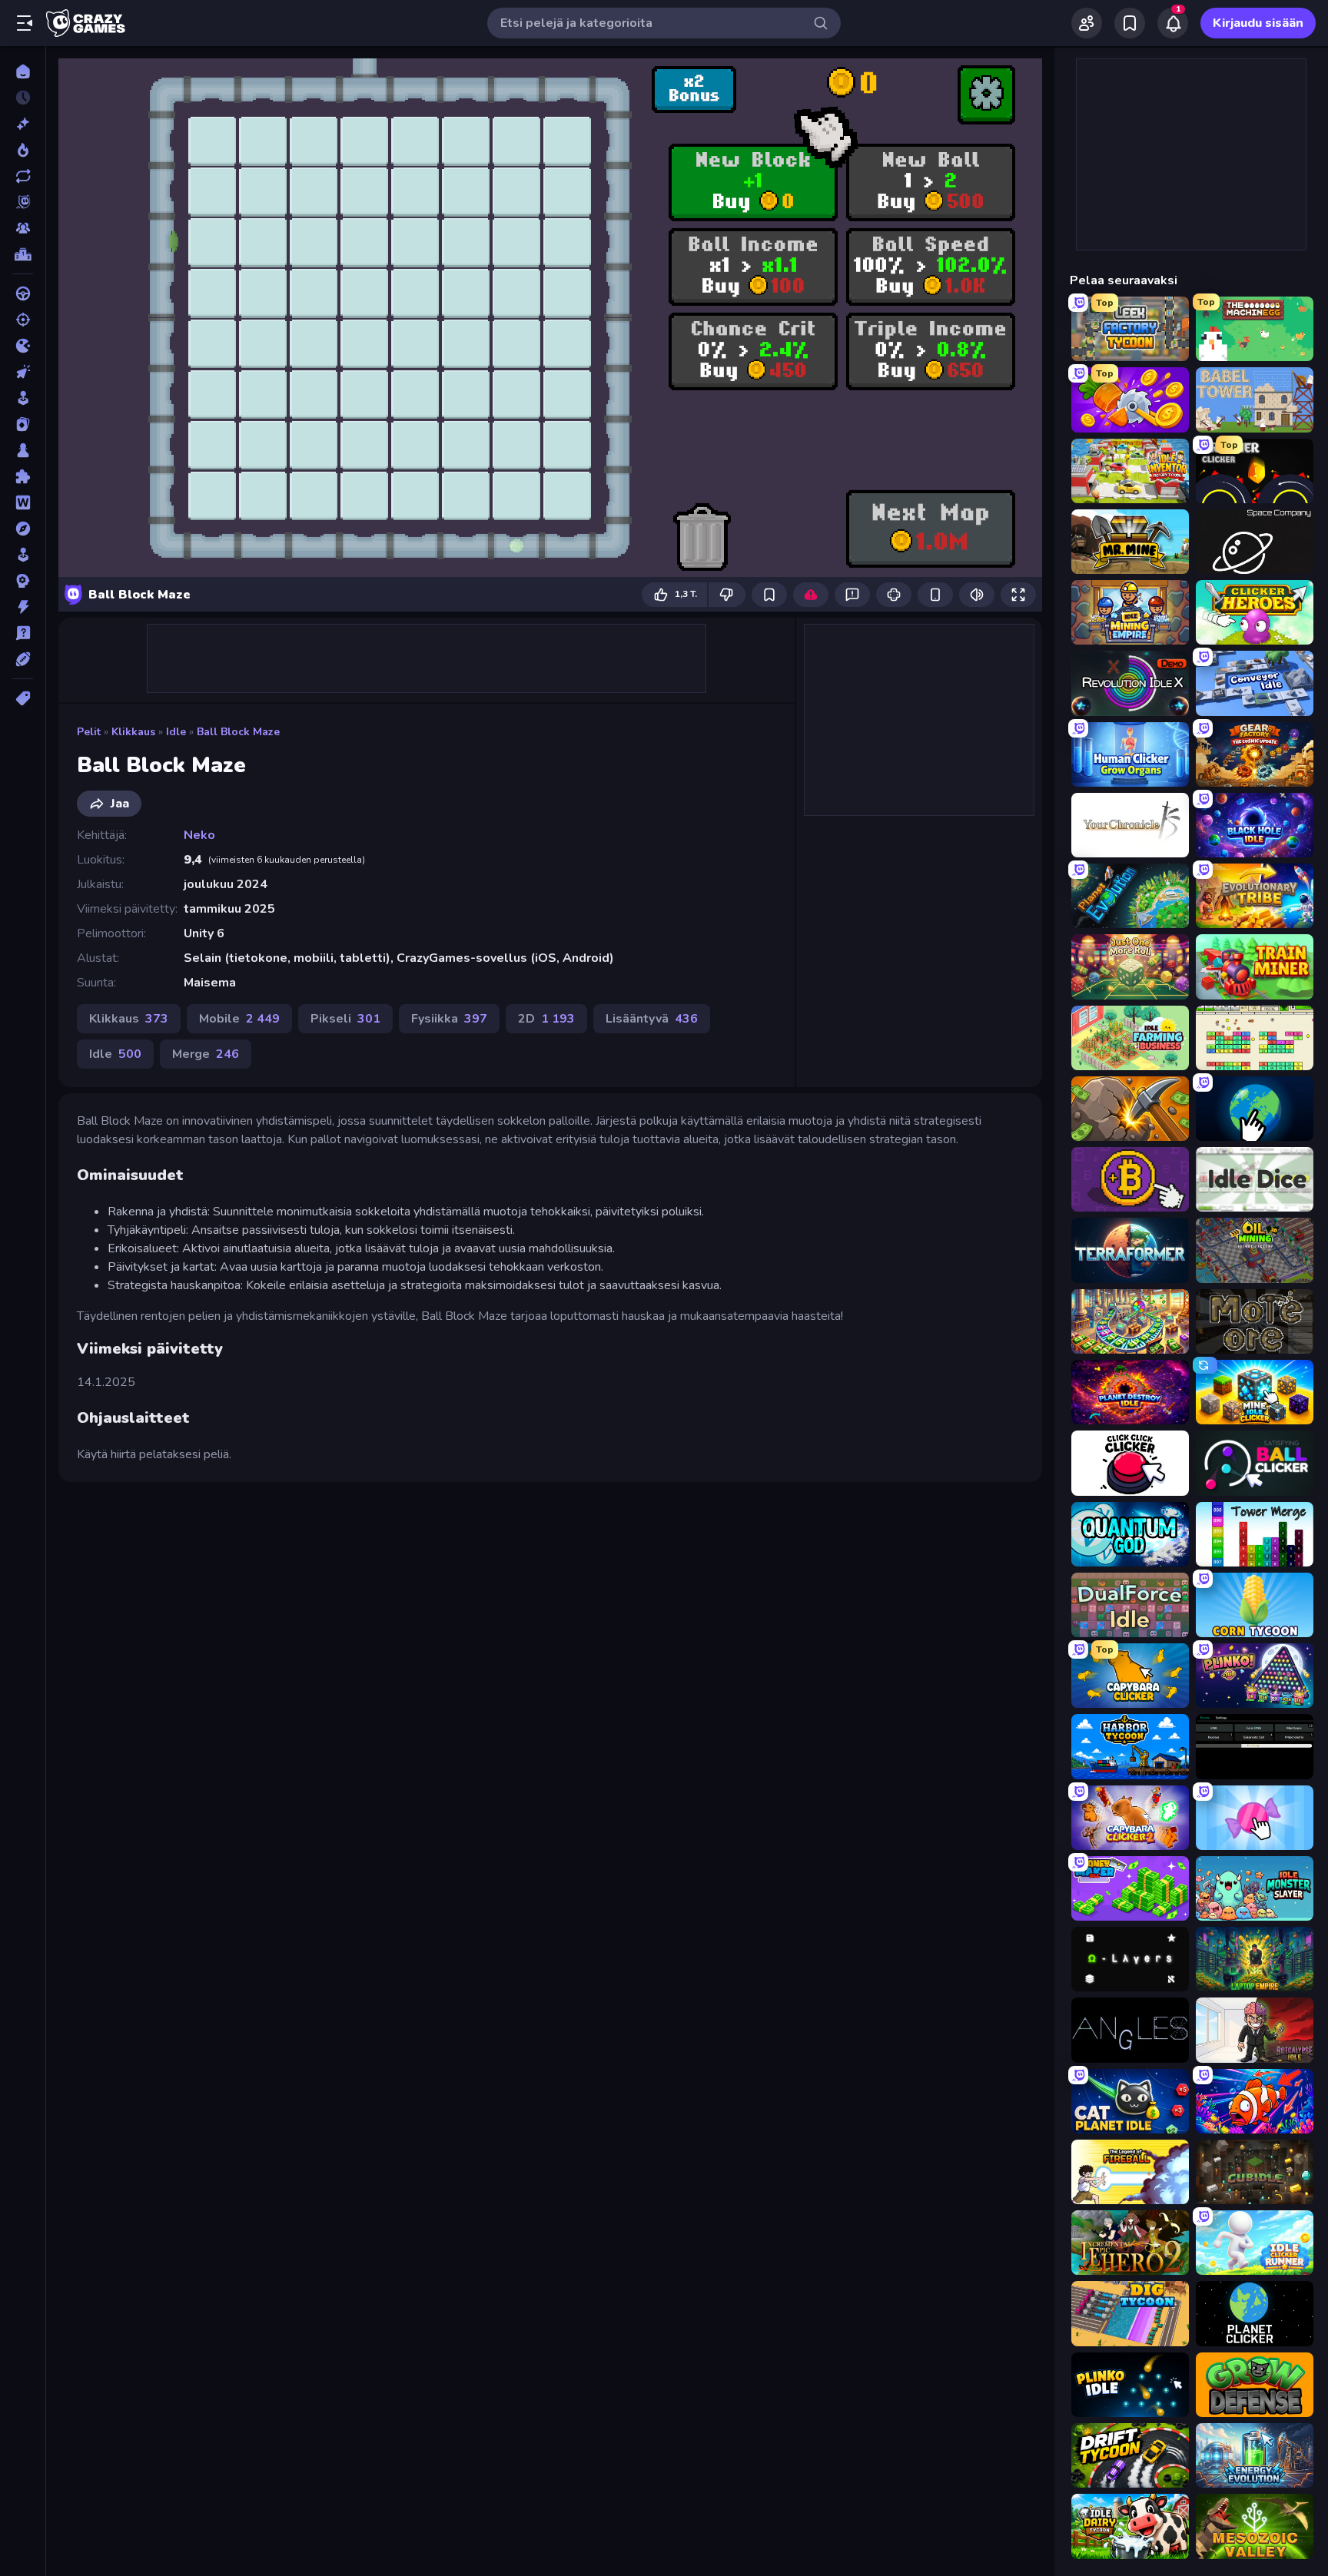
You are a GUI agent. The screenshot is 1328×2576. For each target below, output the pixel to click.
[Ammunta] (23, 320)
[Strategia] (23, 581)
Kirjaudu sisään (1258, 23)
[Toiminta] (23, 607)
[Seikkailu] (23, 529)
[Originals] (23, 202)
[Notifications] (1173, 23)
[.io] (23, 346)
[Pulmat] (23, 476)
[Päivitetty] (23, 176)
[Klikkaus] (23, 372)
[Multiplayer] (23, 228)
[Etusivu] (23, 71)
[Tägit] (23, 698)
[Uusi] (23, 124)
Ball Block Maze (238, 732)
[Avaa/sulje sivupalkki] (25, 23)
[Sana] (23, 502)
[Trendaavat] (23, 150)
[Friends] (1087, 23)
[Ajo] (23, 293)
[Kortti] (23, 424)
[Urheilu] (23, 659)
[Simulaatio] (23, 555)
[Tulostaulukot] (23, 254)
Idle (176, 732)
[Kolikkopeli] (23, 398)
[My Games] (1130, 23)
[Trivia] (23, 633)
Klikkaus (133, 732)
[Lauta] (23, 450)
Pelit (89, 732)
